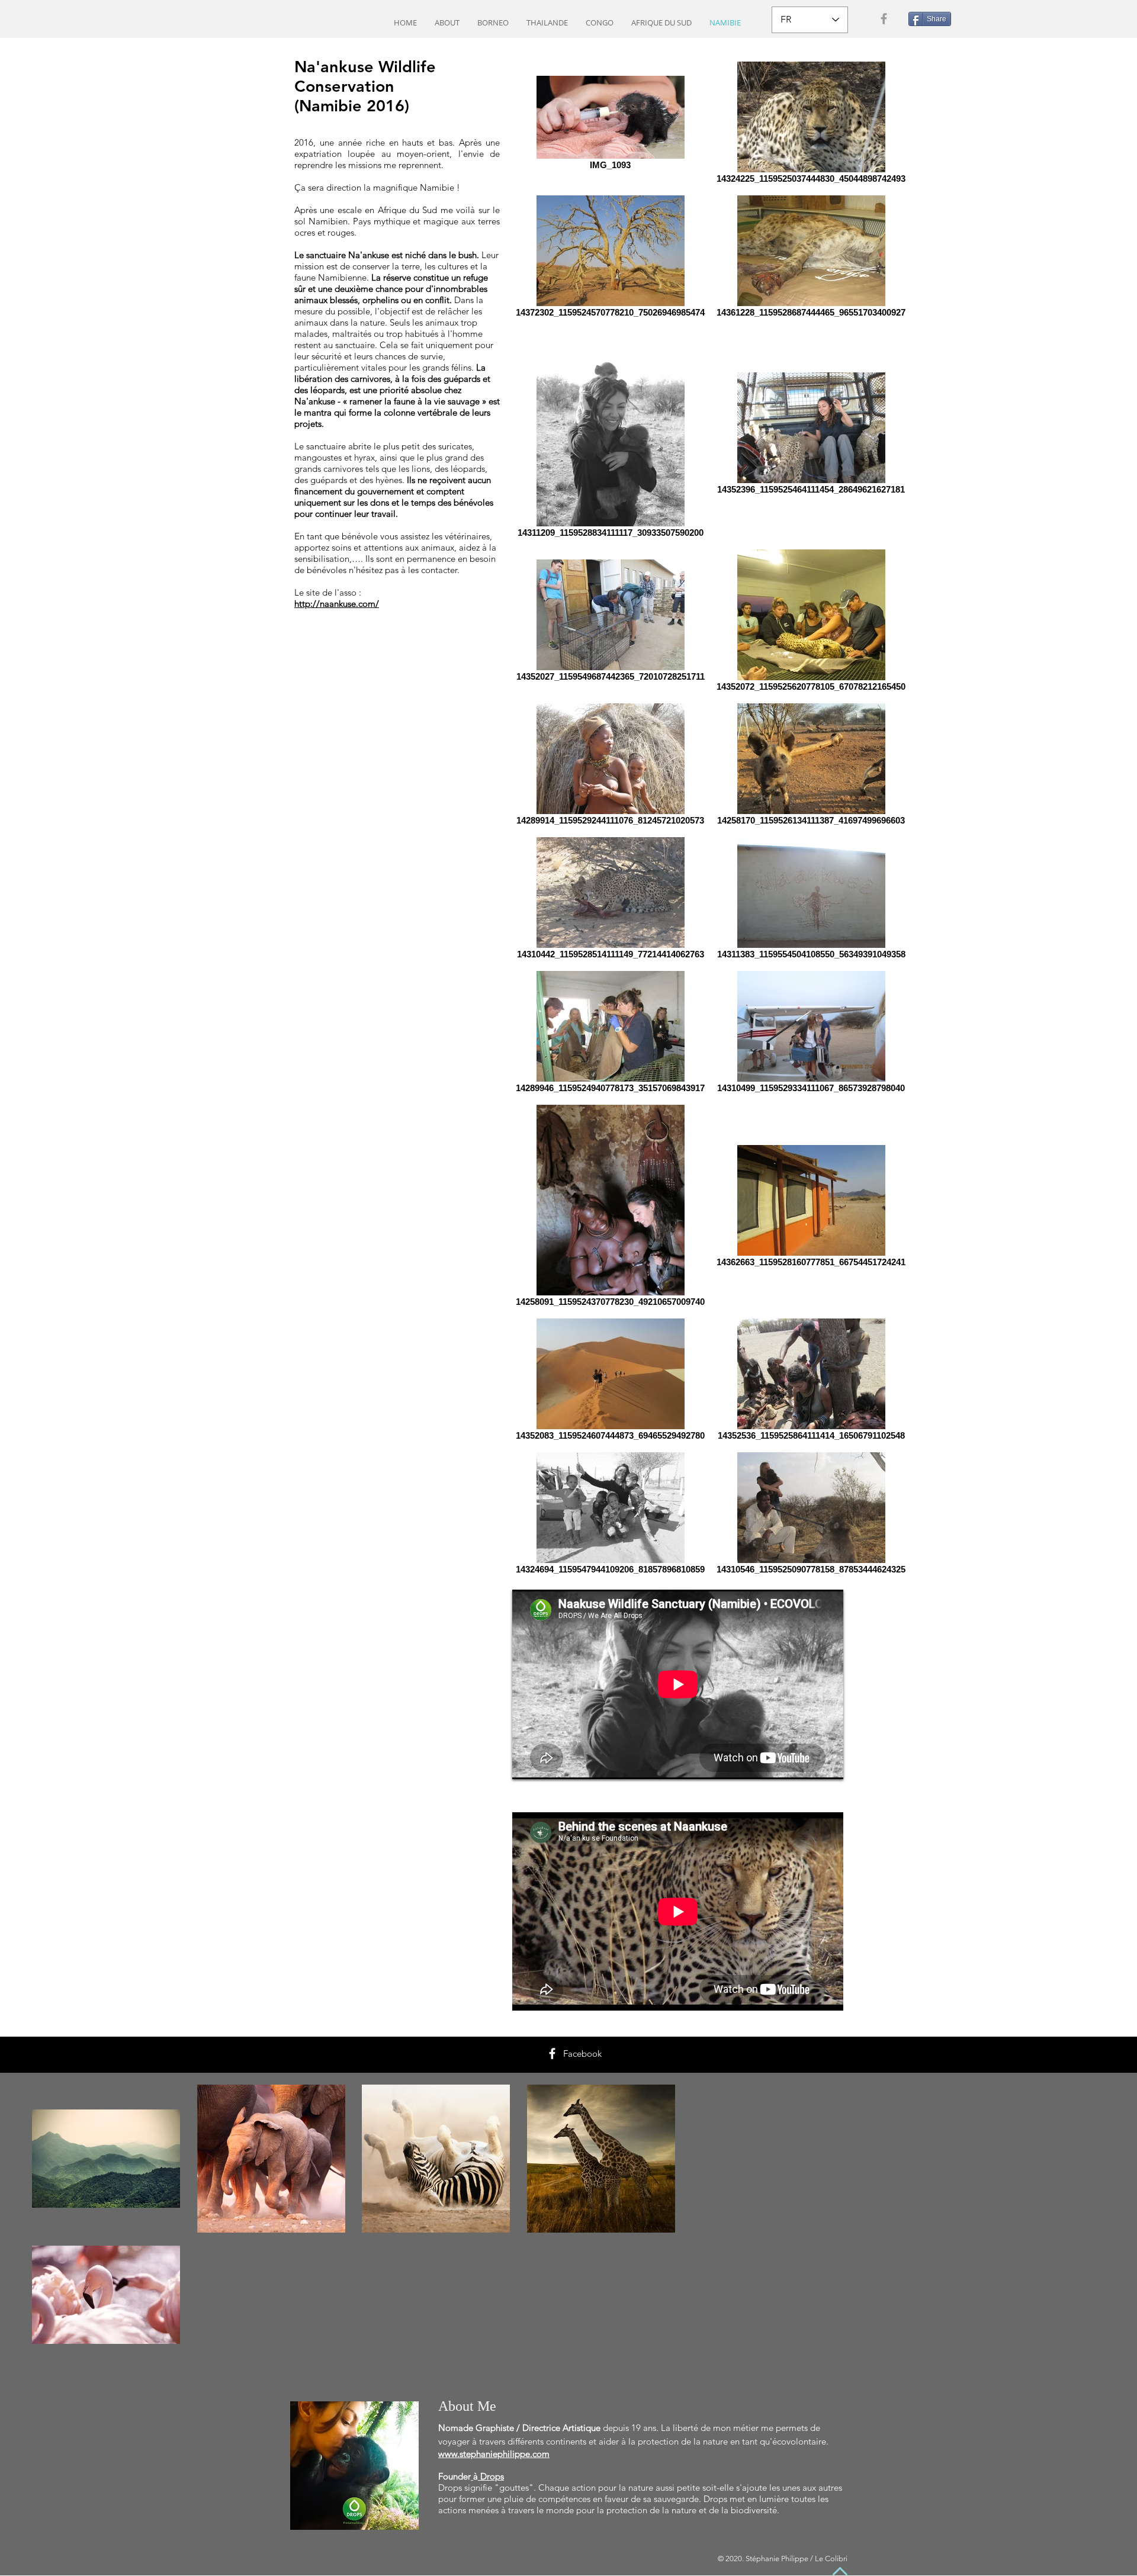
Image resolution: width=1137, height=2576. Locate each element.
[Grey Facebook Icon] (884, 19)
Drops (492, 2476)
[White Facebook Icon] (552, 2054)
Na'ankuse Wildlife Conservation (365, 76)
